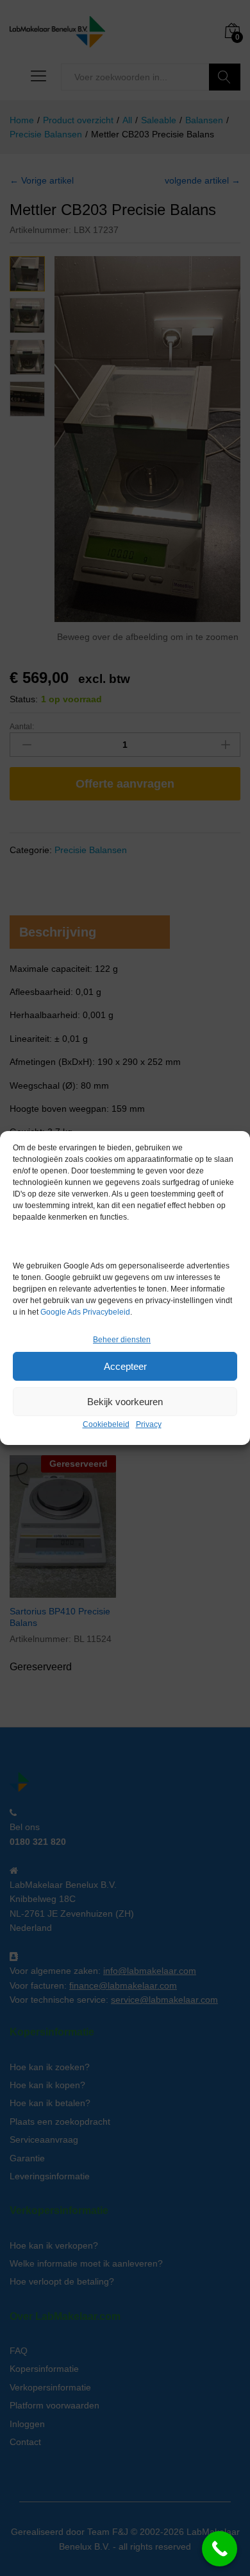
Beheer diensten (122, 1340)
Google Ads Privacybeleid (85, 1312)
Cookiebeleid (106, 1424)
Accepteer (125, 1366)
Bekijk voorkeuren (125, 1402)
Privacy (149, 1424)
